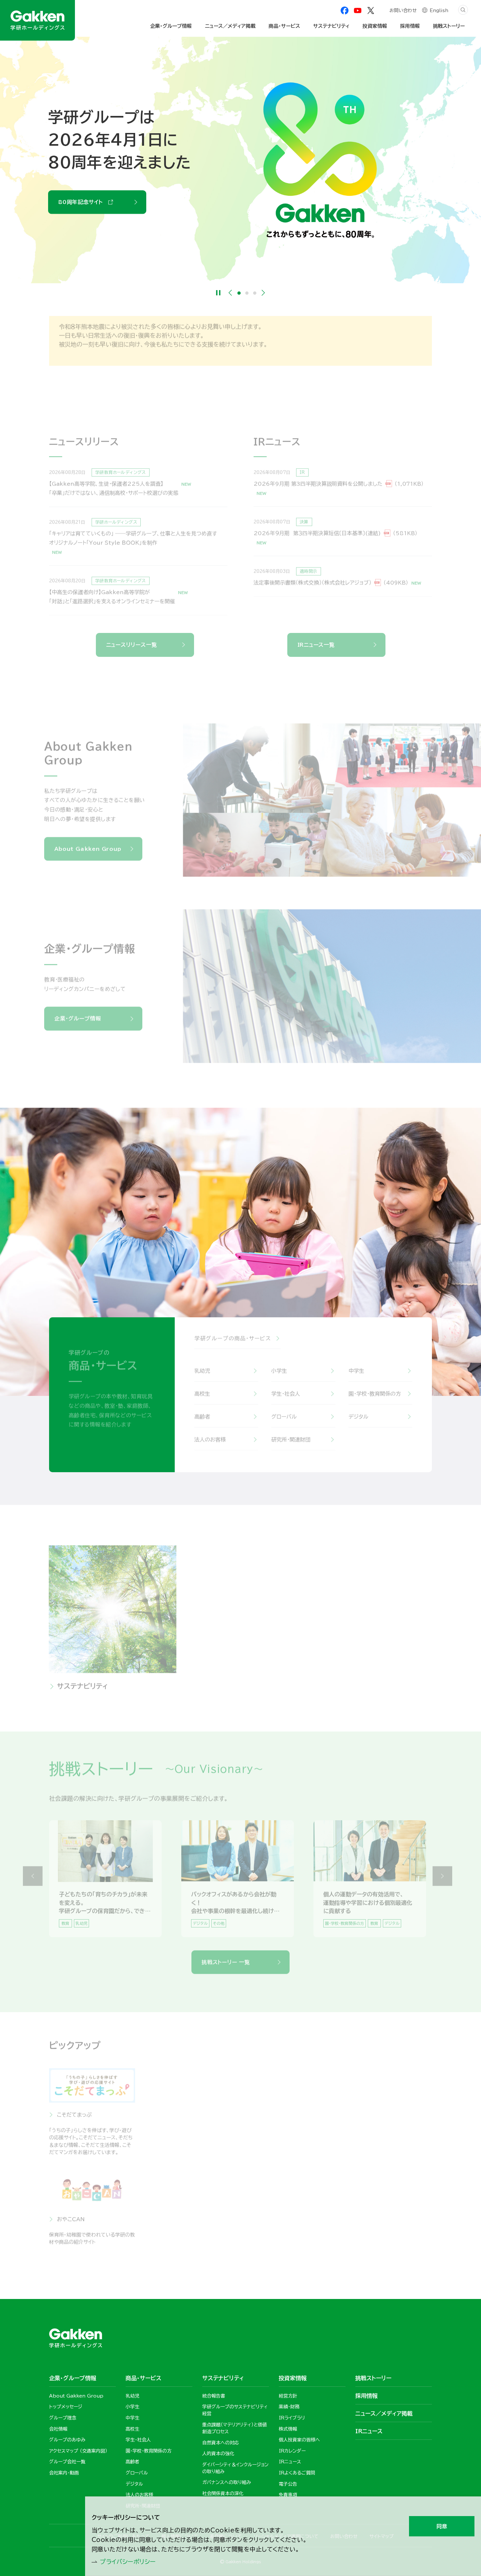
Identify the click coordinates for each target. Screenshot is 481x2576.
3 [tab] (255, 293)
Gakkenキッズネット (181, 2225)
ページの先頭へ (450, 2276)
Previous (230, 293)
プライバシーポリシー (128, 2562)
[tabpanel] (240, 160)
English (439, 10)
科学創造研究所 (372, 2120)
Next (263, 293)
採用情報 (327, 1692)
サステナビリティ (82, 1692)
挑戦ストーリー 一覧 (226, 1968)
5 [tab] (248, 1939)
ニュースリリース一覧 (132, 645)
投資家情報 (202, 1692)
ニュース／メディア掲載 (230, 26)
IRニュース (369, 2431)
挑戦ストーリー (449, 26)
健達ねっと (267, 2120)
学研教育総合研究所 (180, 2120)
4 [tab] (244, 1939)
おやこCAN (71, 2225)
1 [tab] (239, 293)
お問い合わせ (403, 10)
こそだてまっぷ (74, 2120)
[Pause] (218, 293)
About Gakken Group (92, 191)
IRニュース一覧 (316, 645)
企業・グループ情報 (78, 1024)
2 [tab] (247, 293)
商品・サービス (284, 26)
